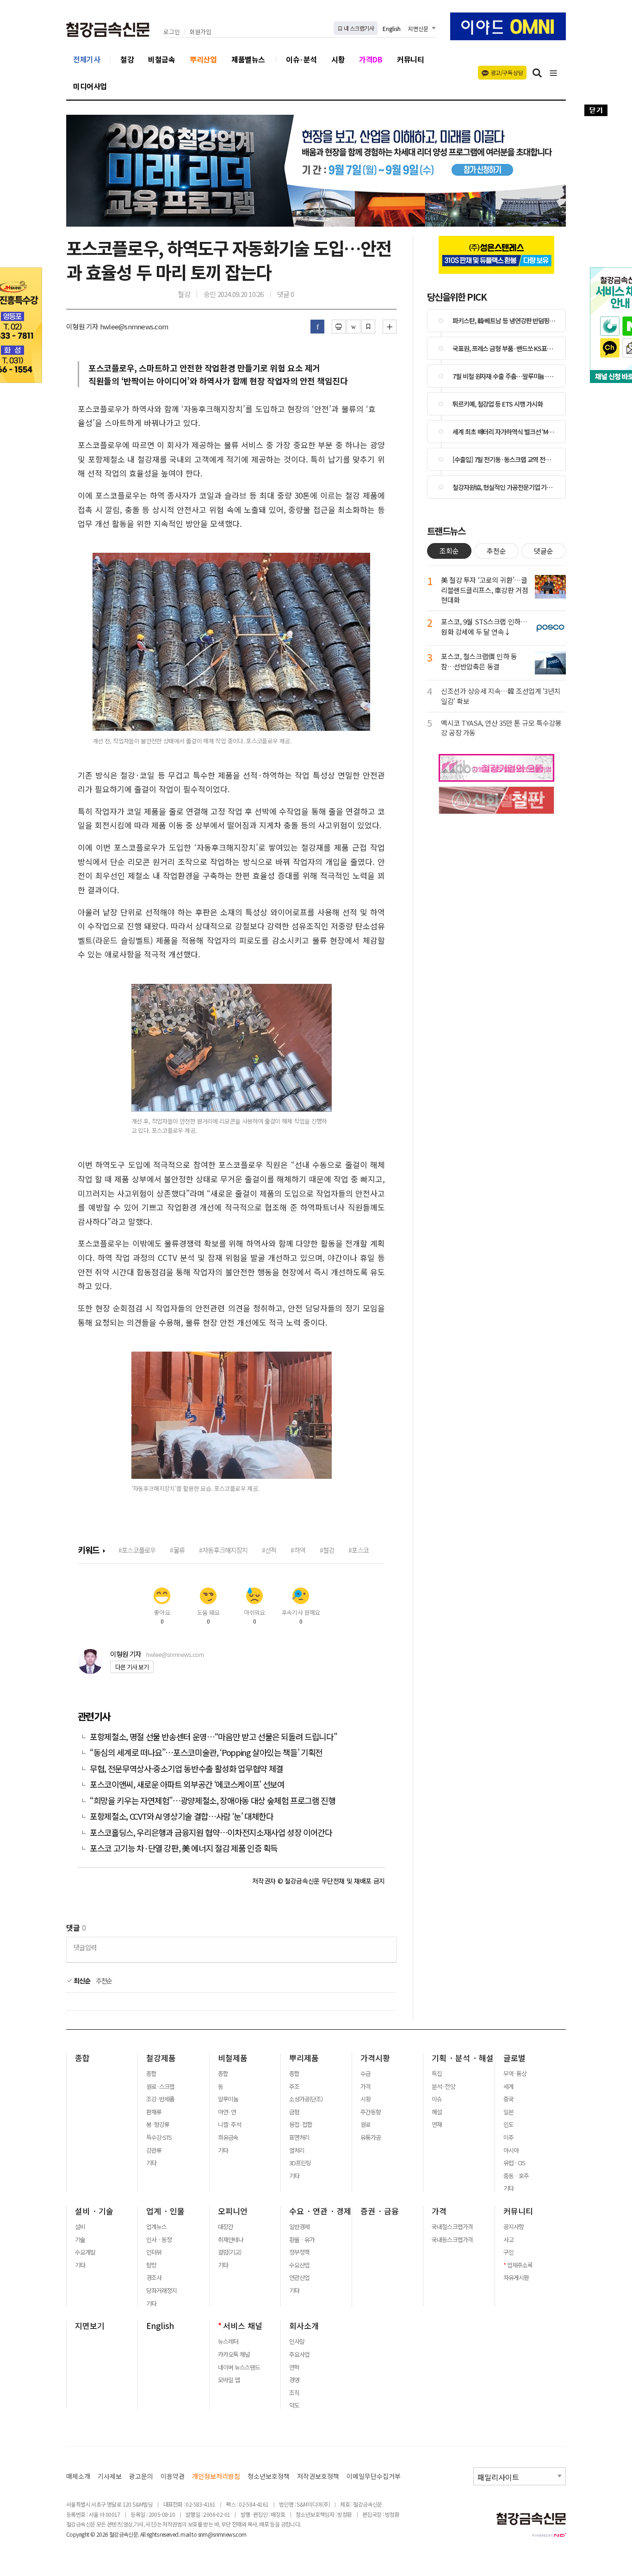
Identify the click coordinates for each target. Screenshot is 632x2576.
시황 (338, 59)
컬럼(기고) (229, 2252)
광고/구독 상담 (507, 72)
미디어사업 (90, 86)
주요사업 (299, 2354)
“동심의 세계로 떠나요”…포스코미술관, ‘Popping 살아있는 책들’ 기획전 (206, 1752)
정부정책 (299, 2252)
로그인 (172, 32)
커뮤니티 (410, 59)
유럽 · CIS (514, 2163)
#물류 (177, 1550)
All (143, 2534)
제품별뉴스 (248, 59)
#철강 (327, 1550)
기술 (80, 2240)
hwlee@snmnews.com (175, 1654)
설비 (80, 2227)
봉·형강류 (158, 2125)
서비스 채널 (243, 2326)
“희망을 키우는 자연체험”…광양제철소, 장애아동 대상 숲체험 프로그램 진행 (213, 1801)
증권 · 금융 (380, 2211)
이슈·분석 (301, 59)
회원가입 (200, 32)
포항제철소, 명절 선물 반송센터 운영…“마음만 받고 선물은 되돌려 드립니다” (213, 1737)
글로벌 (514, 2058)
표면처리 (299, 2137)
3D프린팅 (300, 2163)
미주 (508, 2137)
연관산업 (299, 2278)
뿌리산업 (203, 59)
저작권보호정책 (318, 2476)
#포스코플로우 (137, 1550)
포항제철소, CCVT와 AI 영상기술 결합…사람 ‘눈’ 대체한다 (182, 1816)
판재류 (154, 2112)
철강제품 (161, 2058)
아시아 (511, 2150)
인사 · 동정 (159, 2240)
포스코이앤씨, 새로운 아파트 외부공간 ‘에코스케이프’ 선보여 (187, 1784)
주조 (294, 2087)
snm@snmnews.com (222, 2534)
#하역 (298, 1550)
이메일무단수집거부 (374, 2476)
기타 (151, 2163)
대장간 (226, 2227)
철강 (127, 59)
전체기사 (87, 59)
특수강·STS (159, 2137)
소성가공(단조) (306, 2099)
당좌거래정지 (161, 2291)
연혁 (294, 2367)
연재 (437, 2125)
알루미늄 (228, 2099)
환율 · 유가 (302, 2240)
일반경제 (299, 2227)
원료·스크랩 (160, 2087)
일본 (508, 2112)
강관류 (154, 2150)
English (392, 28)
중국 (508, 2099)
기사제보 (110, 2476)
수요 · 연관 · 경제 (320, 2211)
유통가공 (371, 2137)
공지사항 (514, 2227)
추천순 (104, 1981)
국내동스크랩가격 (452, 2240)
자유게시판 (516, 2278)
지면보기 (90, 2326)
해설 (437, 2112)
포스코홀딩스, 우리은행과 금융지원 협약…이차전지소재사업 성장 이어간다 (211, 1832)
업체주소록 (520, 2265)
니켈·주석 (229, 2125)
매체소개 (78, 2476)
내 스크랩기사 (358, 28)
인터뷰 (154, 2252)
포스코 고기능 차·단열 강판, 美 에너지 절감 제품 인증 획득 (184, 1848)
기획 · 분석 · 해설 (463, 2058)
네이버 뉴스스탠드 (239, 2367)
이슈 (437, 2099)
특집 (437, 2074)
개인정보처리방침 (216, 2476)
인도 (508, 2125)
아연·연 (227, 2112)
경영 (294, 2380)
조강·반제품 (160, 2099)
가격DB (371, 59)
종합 (82, 2058)
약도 (294, 2405)
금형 (294, 2112)
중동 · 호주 (516, 2176)
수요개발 (85, 2252)
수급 (366, 2074)
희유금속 (228, 2137)
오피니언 (233, 2211)
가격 (366, 2087)
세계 (508, 2087)
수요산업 (299, 2265)
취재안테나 (231, 2240)
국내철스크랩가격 (452, 2227)
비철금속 (161, 59)
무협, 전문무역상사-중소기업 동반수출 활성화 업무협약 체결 (186, 1769)
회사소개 (304, 2326)
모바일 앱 (229, 2380)
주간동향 (371, 2112)
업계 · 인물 (165, 2211)
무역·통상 (515, 2074)
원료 (366, 2125)
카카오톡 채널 (234, 2354)
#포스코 (359, 1550)
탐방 (151, 2265)
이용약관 (173, 2476)
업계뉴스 (156, 2227)
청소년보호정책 (269, 2476)
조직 (294, 2393)
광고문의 (141, 2476)
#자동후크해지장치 (223, 1550)
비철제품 (233, 2058)
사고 (508, 2240)
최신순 (81, 1981)
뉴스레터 (228, 2341)
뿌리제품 (304, 2058)
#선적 (269, 1550)
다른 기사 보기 (132, 1667)
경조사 (154, 2278)
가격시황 (375, 2058)
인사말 (297, 2341)
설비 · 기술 (94, 2211)
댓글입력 (85, 1947)
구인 (508, 2252)
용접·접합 (301, 2125)
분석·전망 (443, 2087)
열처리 (297, 2150)
